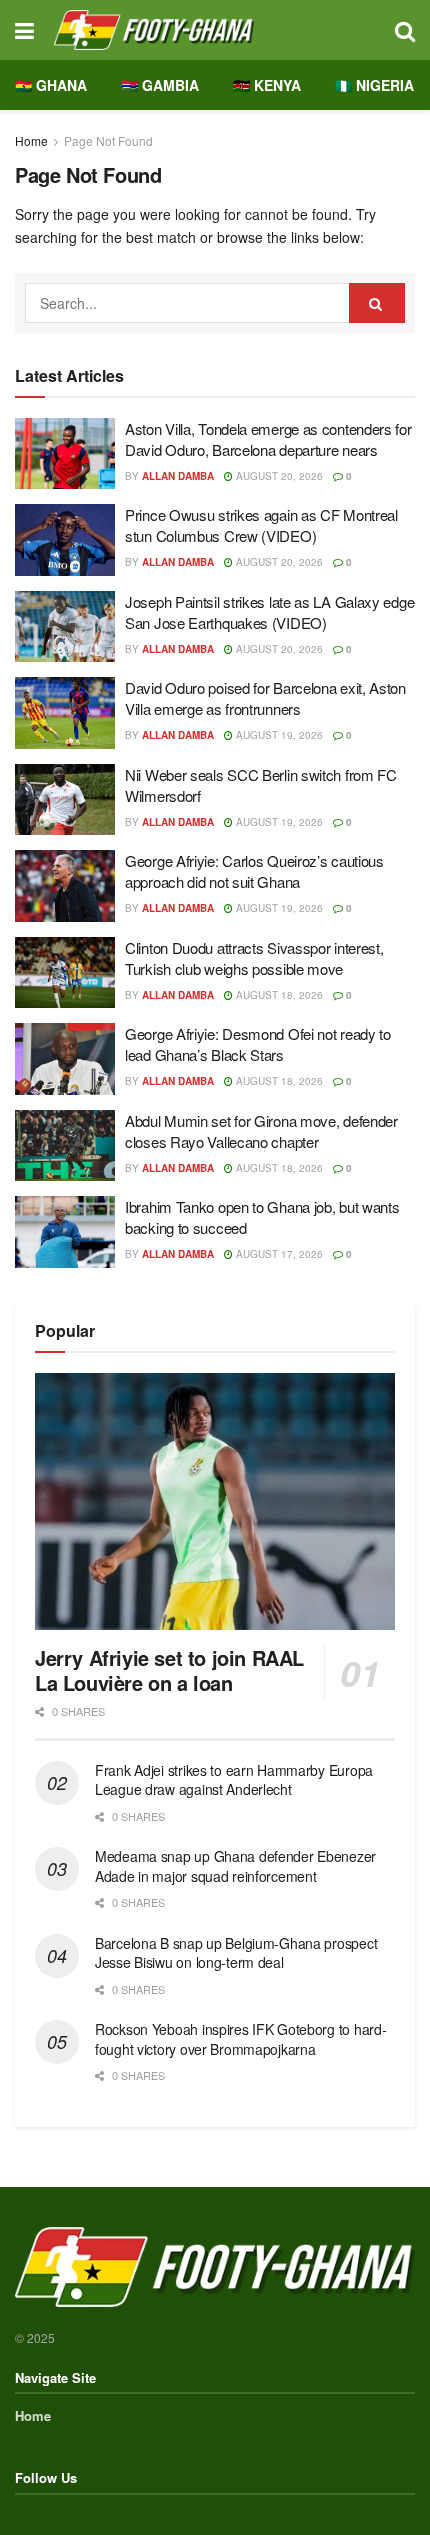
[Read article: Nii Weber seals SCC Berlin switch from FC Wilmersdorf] (65, 800)
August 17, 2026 (278, 1254)
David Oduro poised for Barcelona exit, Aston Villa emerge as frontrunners (265, 698)
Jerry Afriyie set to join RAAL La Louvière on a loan (169, 1670)
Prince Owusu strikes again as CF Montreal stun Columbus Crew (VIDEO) (261, 525)
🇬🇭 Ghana (51, 85)
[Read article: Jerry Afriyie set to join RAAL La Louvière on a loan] (215, 1501)
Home (31, 140)
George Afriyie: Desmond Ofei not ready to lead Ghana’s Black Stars (258, 1044)
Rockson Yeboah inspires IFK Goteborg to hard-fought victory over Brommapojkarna (240, 2039)
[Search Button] (405, 30)
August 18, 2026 (278, 995)
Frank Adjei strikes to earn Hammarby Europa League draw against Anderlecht (234, 1780)
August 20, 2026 (278, 476)
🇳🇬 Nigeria (374, 85)
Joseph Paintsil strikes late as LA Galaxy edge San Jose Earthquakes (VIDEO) (269, 612)
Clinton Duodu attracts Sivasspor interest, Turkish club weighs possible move (254, 958)
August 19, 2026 (278, 735)
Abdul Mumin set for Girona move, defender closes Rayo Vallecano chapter (261, 1131)
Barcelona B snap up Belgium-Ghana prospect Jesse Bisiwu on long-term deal (236, 1953)
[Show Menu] (24, 30)
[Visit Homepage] (214, 30)
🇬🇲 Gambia (160, 85)
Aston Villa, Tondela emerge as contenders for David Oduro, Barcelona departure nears (268, 439)
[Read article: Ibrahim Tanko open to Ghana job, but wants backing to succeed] (65, 1232)
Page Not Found (108, 140)
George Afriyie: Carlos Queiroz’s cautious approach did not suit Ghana (254, 871)
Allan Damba (178, 476)
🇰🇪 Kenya (267, 85)
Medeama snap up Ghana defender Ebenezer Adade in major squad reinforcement (235, 1866)
